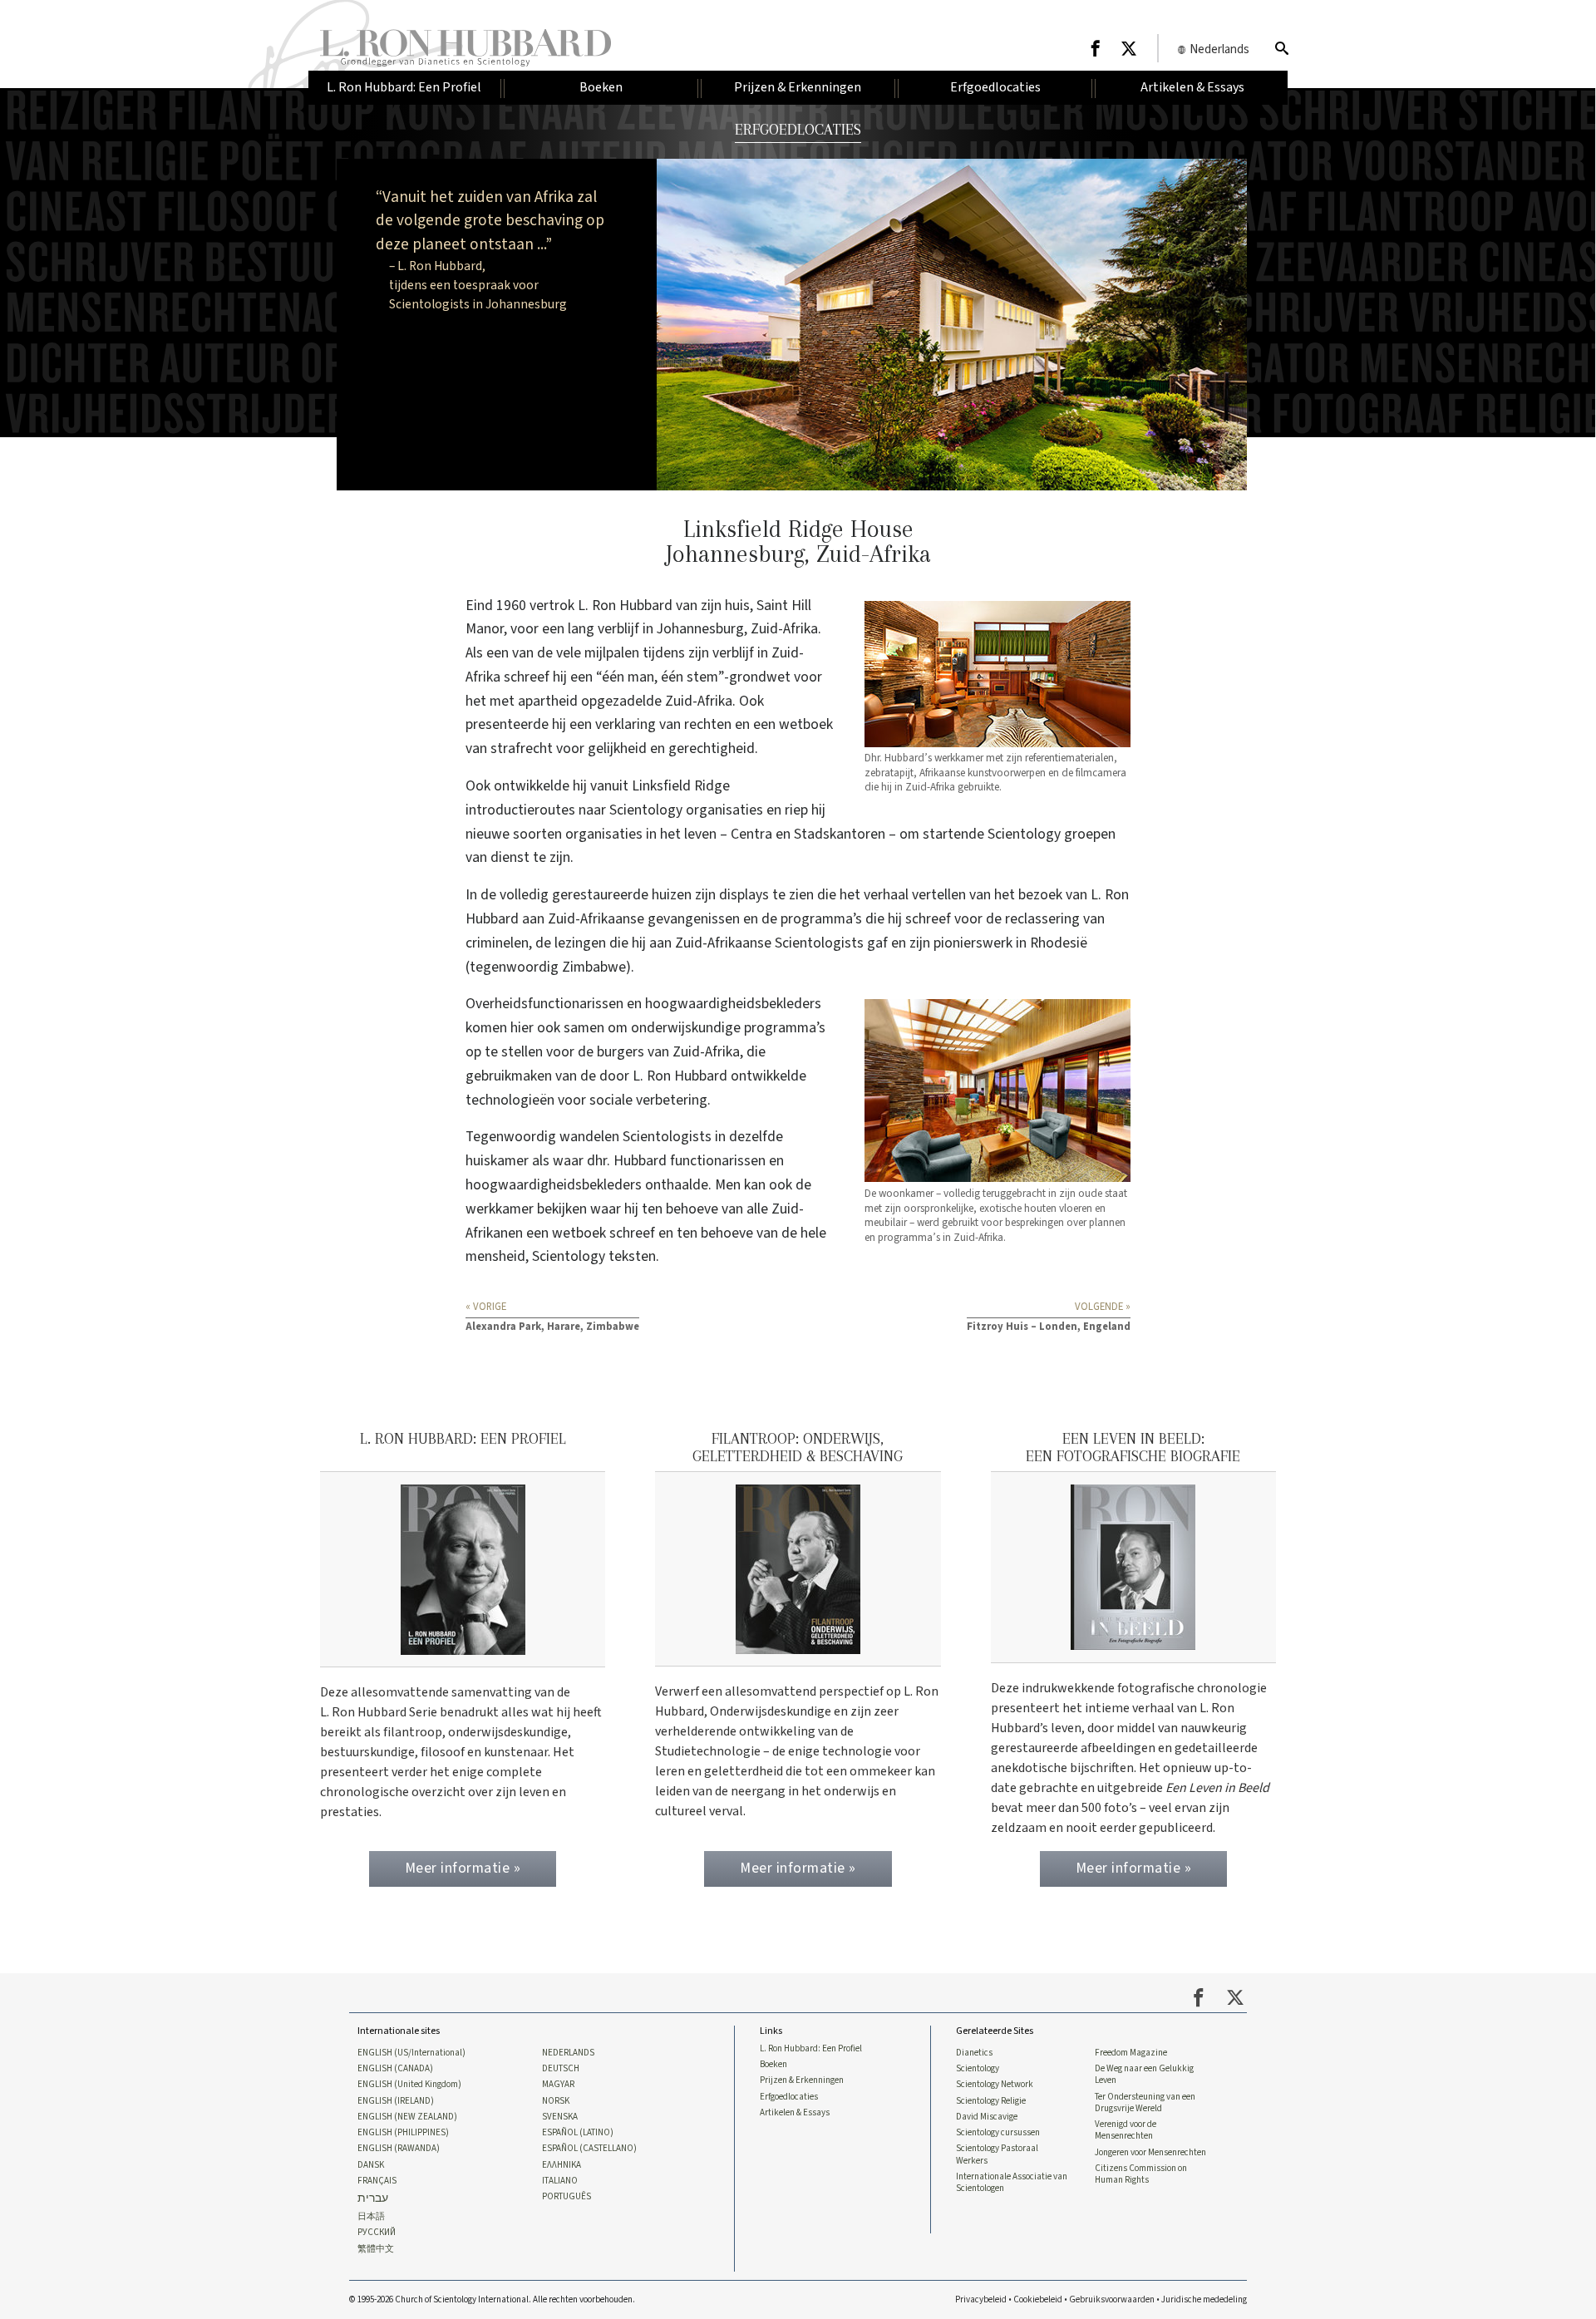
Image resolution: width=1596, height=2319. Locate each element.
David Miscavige (987, 2117)
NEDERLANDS (568, 2053)
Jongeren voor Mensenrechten (1150, 2153)
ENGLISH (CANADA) (395, 2069)
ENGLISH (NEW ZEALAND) (407, 2117)
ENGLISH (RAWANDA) (399, 2149)
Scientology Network (995, 2085)
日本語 (371, 2217)
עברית (373, 2199)
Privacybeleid (981, 2299)
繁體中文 (376, 2249)
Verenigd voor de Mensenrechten (1126, 2130)
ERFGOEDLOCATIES (798, 129)
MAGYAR (558, 2085)
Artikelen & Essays (795, 2113)
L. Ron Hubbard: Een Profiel (811, 2049)
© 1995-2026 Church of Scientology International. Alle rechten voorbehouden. (492, 2299)
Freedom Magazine (1131, 2053)
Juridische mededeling (1204, 2299)
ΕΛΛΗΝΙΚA (562, 2165)
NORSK (556, 2101)
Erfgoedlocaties (789, 2097)
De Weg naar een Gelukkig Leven (1144, 2075)
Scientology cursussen (998, 2133)
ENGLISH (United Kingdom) (409, 2085)
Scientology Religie (991, 2101)
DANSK (371, 2165)
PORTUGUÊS (566, 2197)
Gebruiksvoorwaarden (1112, 2299)
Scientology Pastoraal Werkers (997, 2154)
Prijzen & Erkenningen (802, 2080)
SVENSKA (560, 2117)
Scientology (978, 2069)
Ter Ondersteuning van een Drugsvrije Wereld (1145, 2103)
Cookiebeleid (1038, 2299)
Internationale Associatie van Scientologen (1012, 2183)
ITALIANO (560, 2181)
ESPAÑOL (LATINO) (578, 2133)
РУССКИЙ (377, 2233)
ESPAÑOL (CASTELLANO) (589, 2149)
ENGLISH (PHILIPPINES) (403, 2133)
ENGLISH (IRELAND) (396, 2101)
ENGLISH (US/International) (411, 2053)
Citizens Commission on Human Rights (1141, 2174)
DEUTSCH (561, 2069)
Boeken (773, 2065)
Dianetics (974, 2053)
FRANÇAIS (377, 2181)
